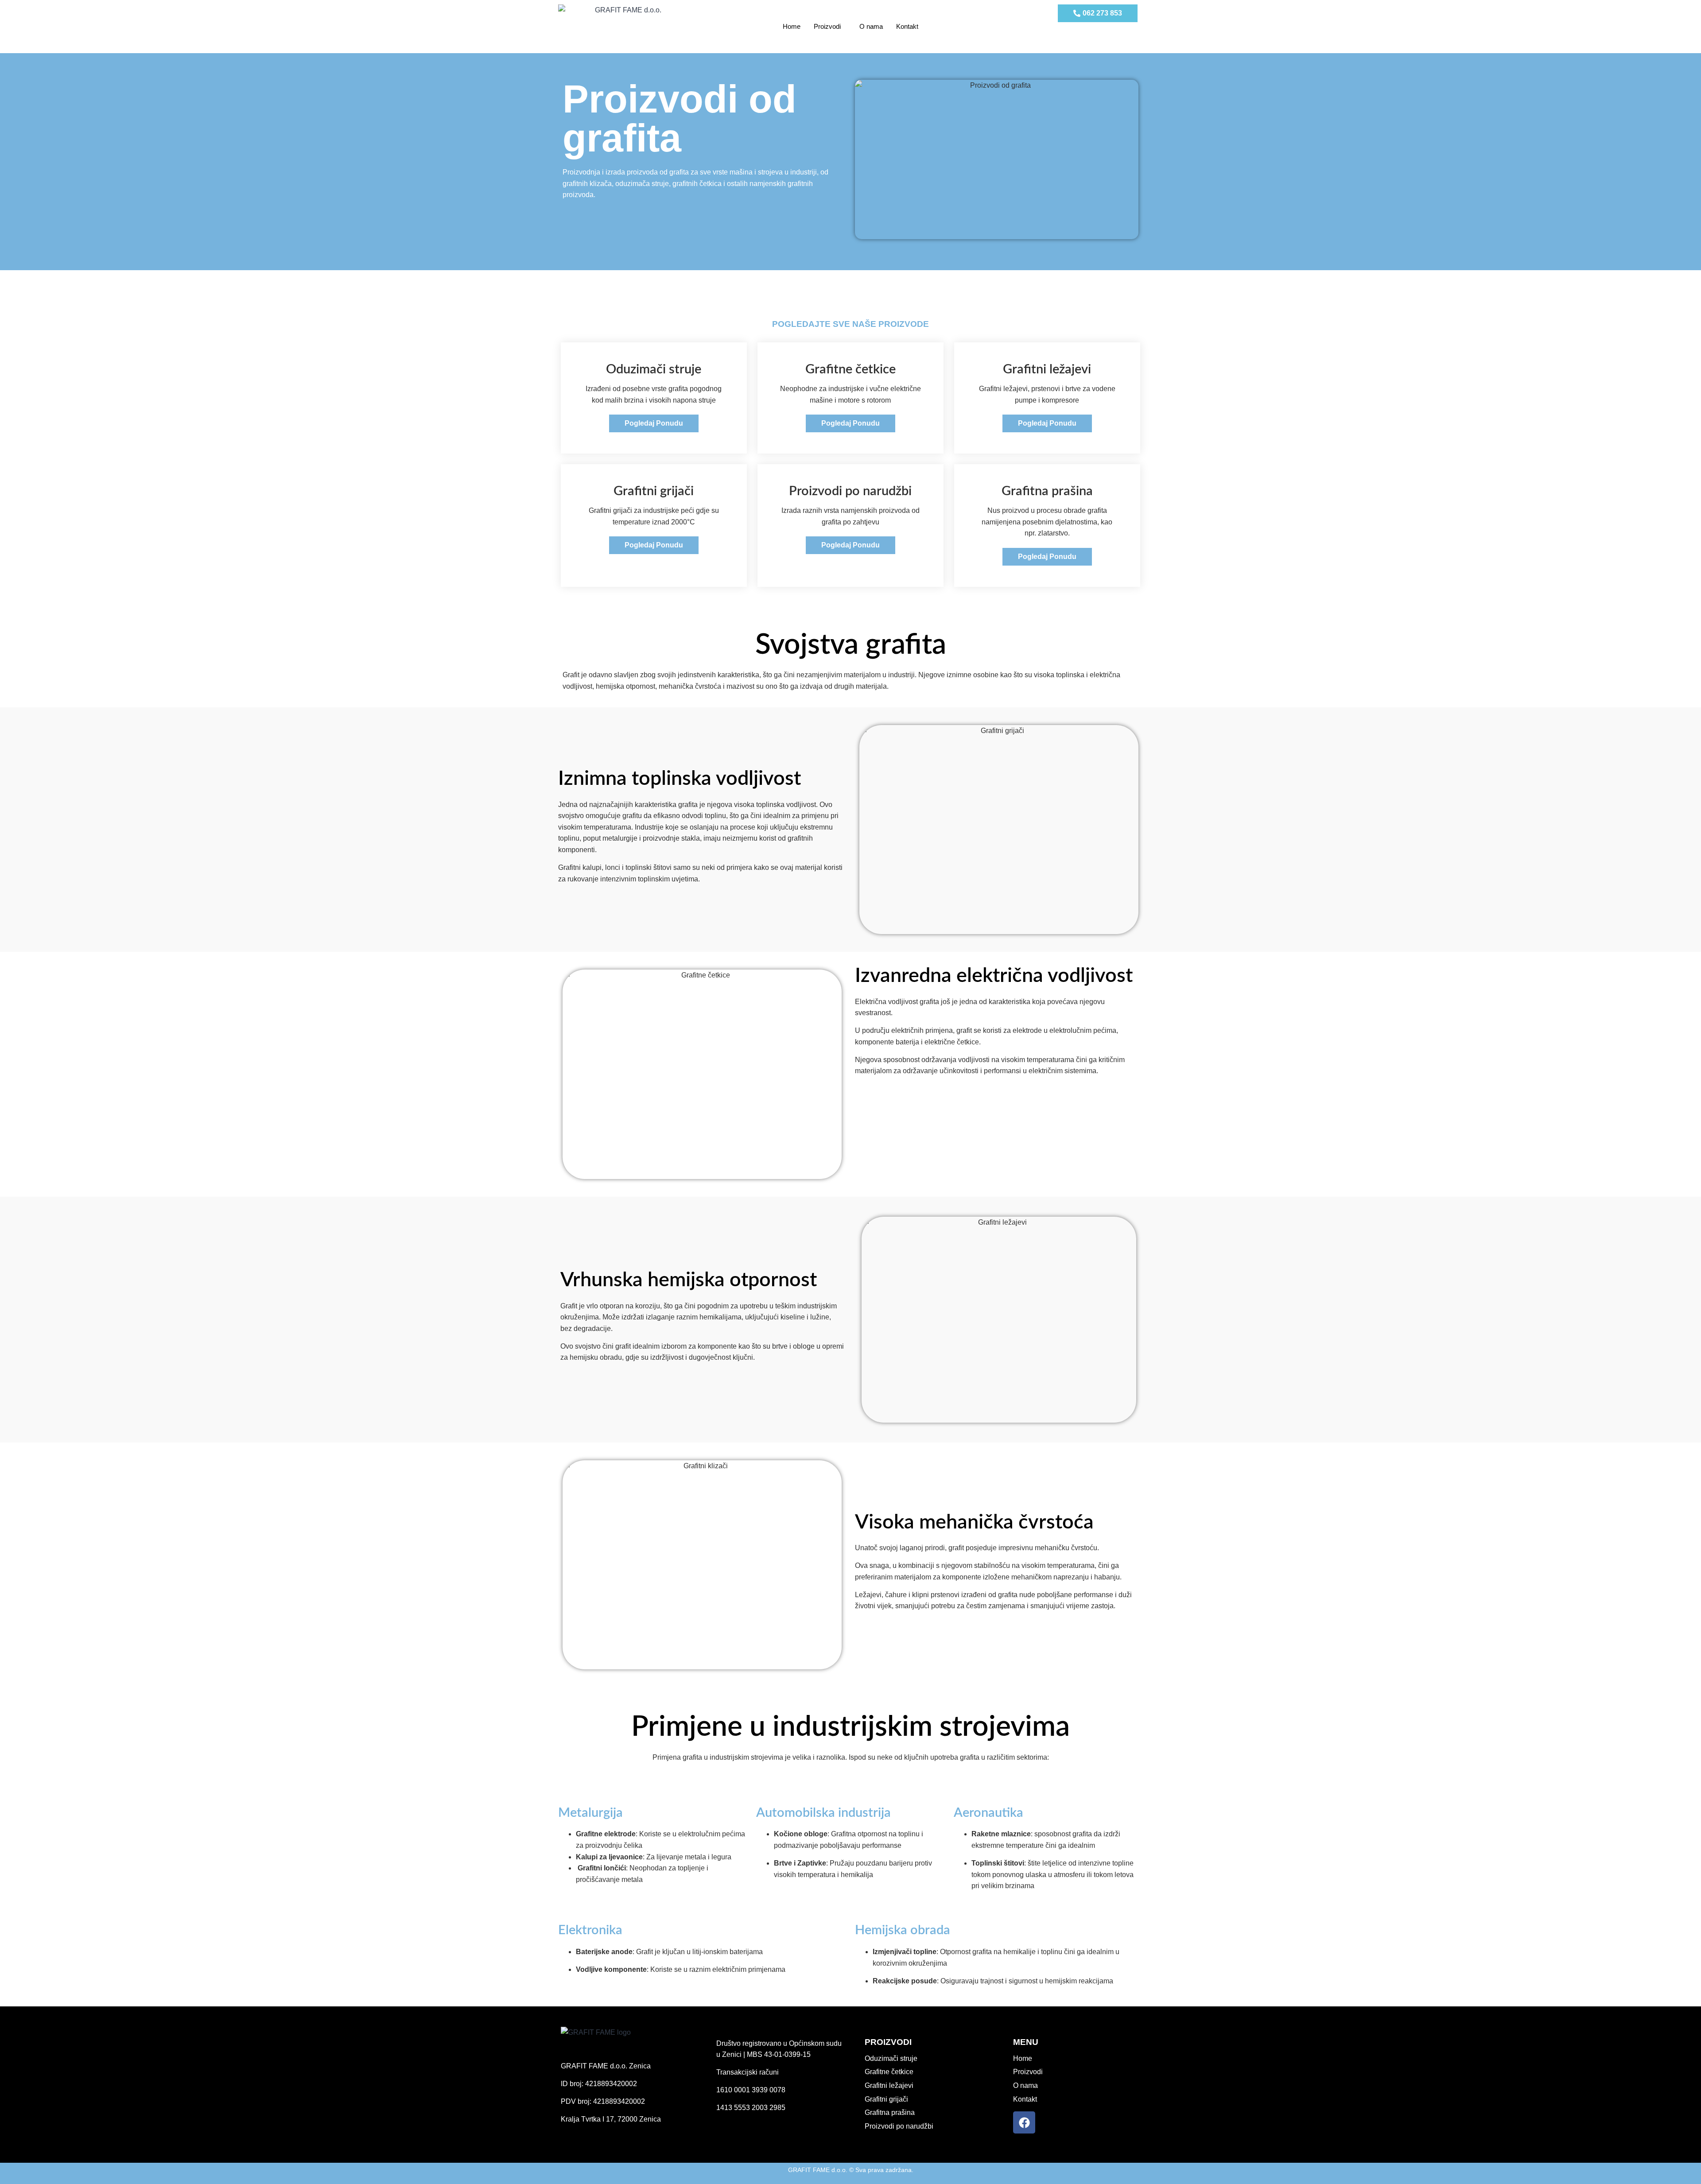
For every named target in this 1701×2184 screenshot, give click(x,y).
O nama (871, 26)
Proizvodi (827, 26)
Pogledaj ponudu (654, 423)
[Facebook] (1024, 2122)
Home (792, 26)
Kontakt (907, 26)
